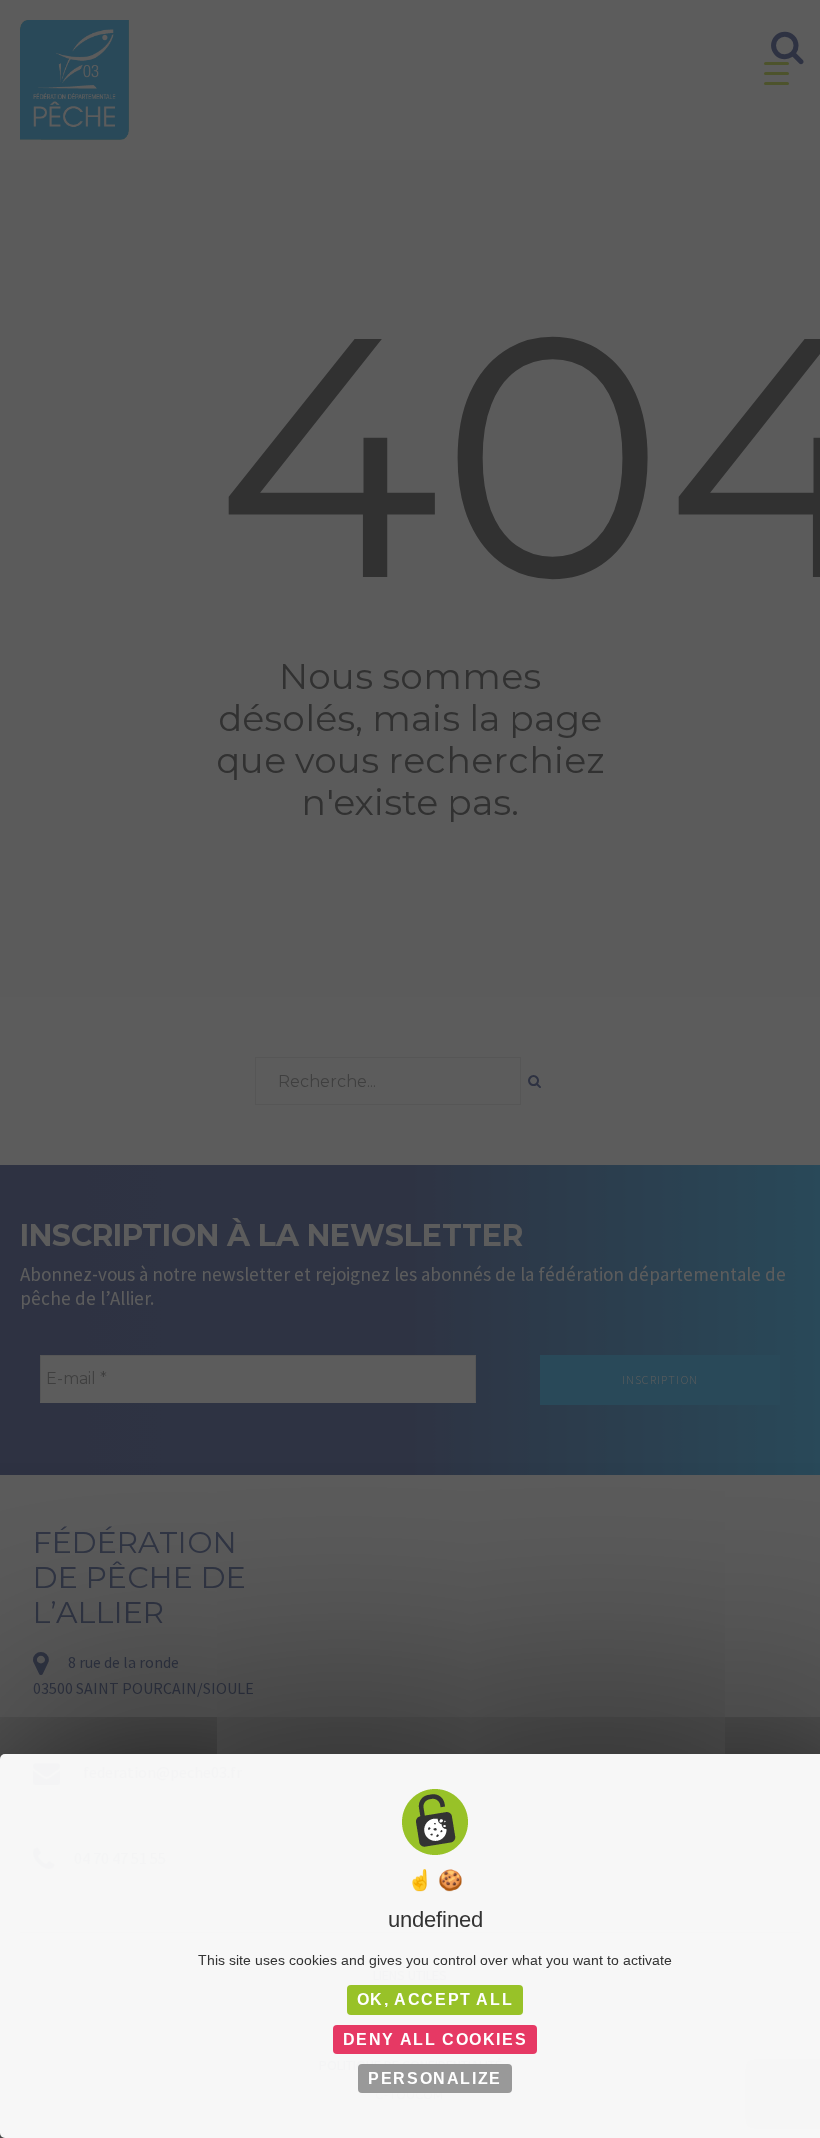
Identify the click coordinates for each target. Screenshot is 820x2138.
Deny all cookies (435, 2039)
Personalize (435, 2078)
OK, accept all (435, 1999)
